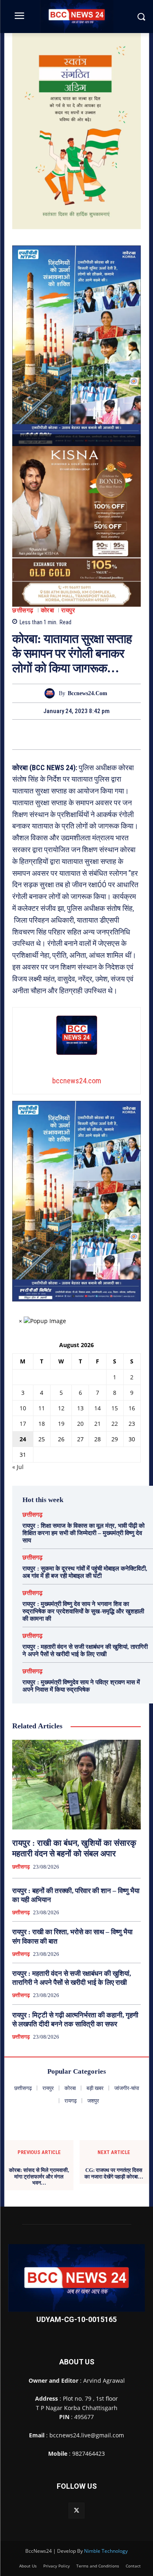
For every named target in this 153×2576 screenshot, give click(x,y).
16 (132, 1408)
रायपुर (68, 611)
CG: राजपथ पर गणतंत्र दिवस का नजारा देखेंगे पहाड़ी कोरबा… (114, 2173)
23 (132, 1424)
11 (42, 1408)
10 (23, 1408)
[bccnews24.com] (52, 693)
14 (98, 1408)
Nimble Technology (106, 2551)
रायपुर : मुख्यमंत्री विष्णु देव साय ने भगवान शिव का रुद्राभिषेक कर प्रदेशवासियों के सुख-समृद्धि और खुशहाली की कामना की (83, 1611)
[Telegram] (86, 734)
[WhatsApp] (105, 734)
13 (80, 1408)
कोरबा (48, 611)
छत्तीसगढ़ (23, 611)
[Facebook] (49, 734)
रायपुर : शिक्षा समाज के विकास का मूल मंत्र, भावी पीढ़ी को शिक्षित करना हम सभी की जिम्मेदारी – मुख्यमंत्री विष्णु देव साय (83, 1533)
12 (61, 1408)
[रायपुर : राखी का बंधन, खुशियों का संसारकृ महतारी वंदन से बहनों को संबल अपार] (76, 1785)
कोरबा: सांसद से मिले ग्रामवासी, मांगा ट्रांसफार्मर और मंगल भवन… (39, 2176)
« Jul (18, 1467)
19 (61, 1424)
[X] (67, 734)
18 (42, 1424)
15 (115, 1408)
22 (115, 1424)
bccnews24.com (88, 693)
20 (80, 1424)
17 (23, 1424)
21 (98, 1424)
